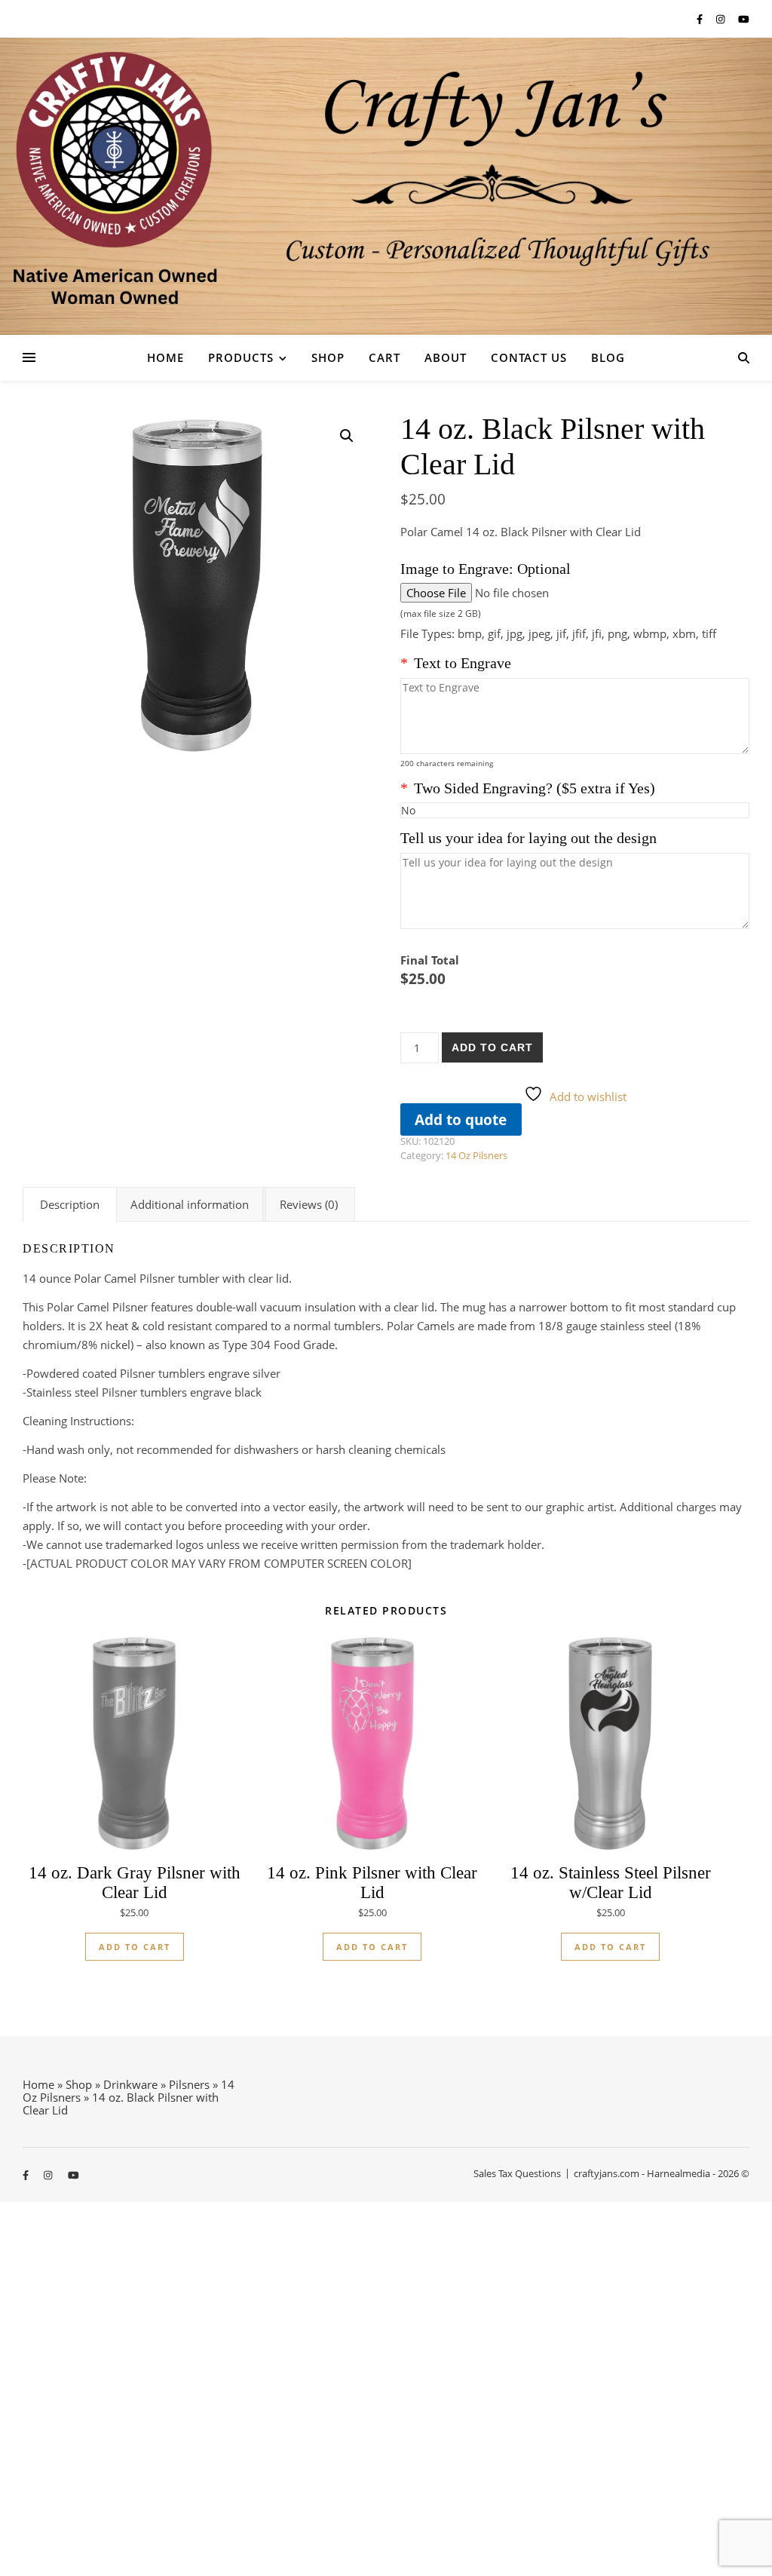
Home (165, 357)
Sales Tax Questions (517, 2173)
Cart (384, 357)
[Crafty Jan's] (386, 186)
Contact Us (529, 357)
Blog (608, 357)
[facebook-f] (701, 19)
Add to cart (492, 1047)
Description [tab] (70, 1204)
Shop (328, 357)
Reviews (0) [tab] (309, 1204)
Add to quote (461, 1119)
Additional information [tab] (190, 1204)
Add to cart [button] (135, 1947)
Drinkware (130, 2084)
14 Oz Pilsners (476, 1155)
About (446, 357)
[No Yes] (575, 810)
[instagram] (721, 19)
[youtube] (744, 19)
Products (241, 357)
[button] (347, 436)
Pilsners (189, 2084)
